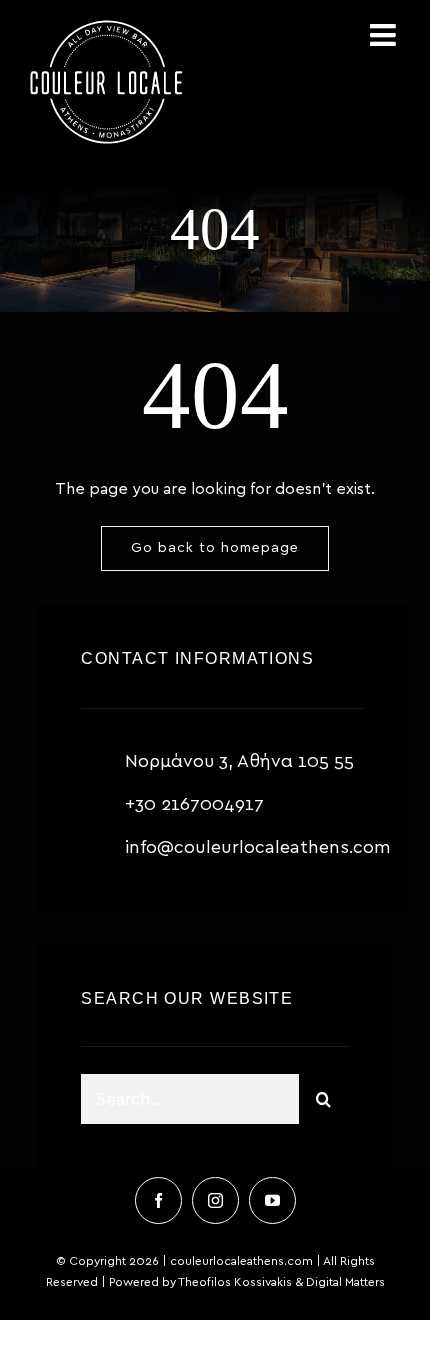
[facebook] (158, 1200)
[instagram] (215, 1200)
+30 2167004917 (194, 805)
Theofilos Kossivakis (235, 1282)
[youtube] (272, 1200)
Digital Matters (345, 1282)
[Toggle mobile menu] (385, 35)
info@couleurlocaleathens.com (258, 848)
